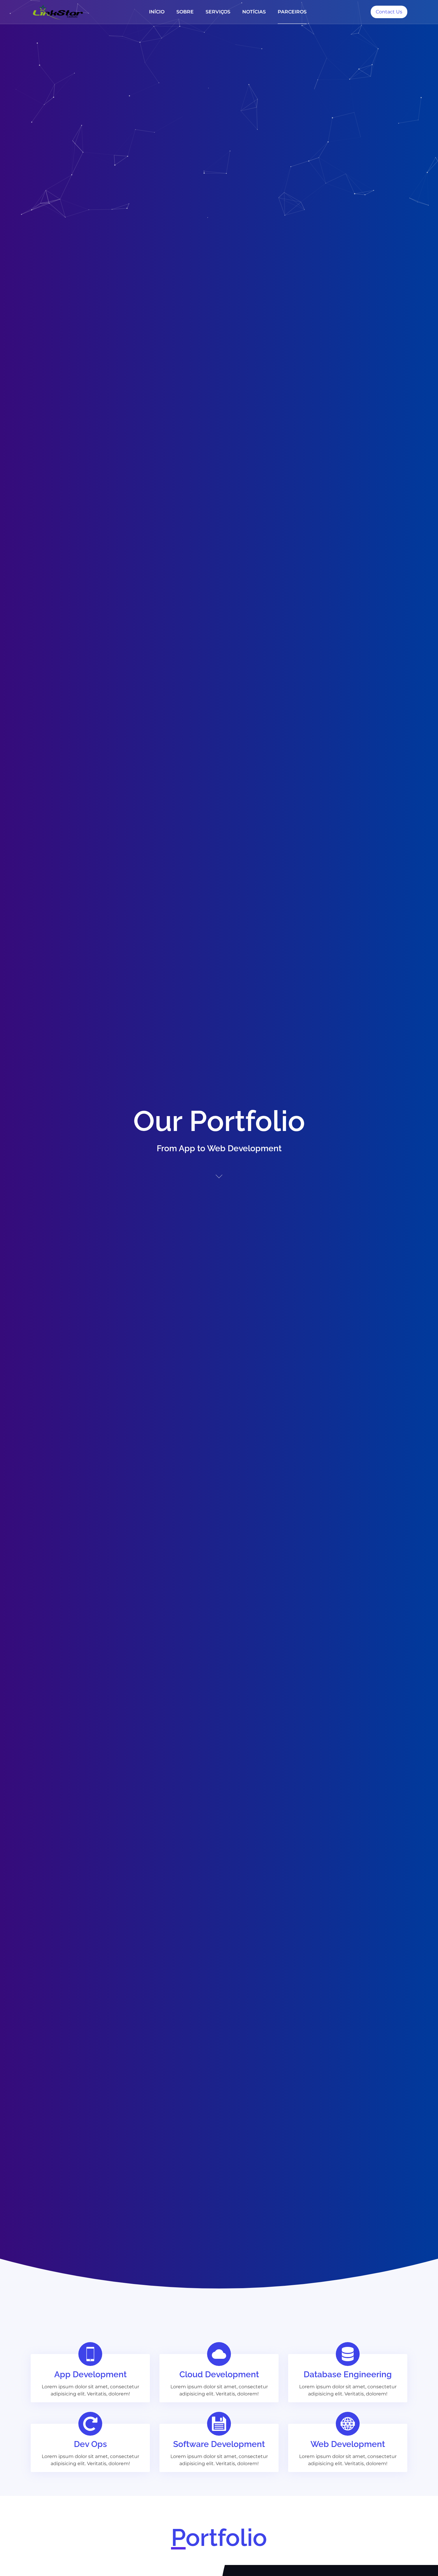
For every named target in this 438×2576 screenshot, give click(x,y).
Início (157, 12)
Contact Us (389, 12)
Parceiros (292, 12)
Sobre (185, 12)
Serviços (218, 12)
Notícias (254, 12)
